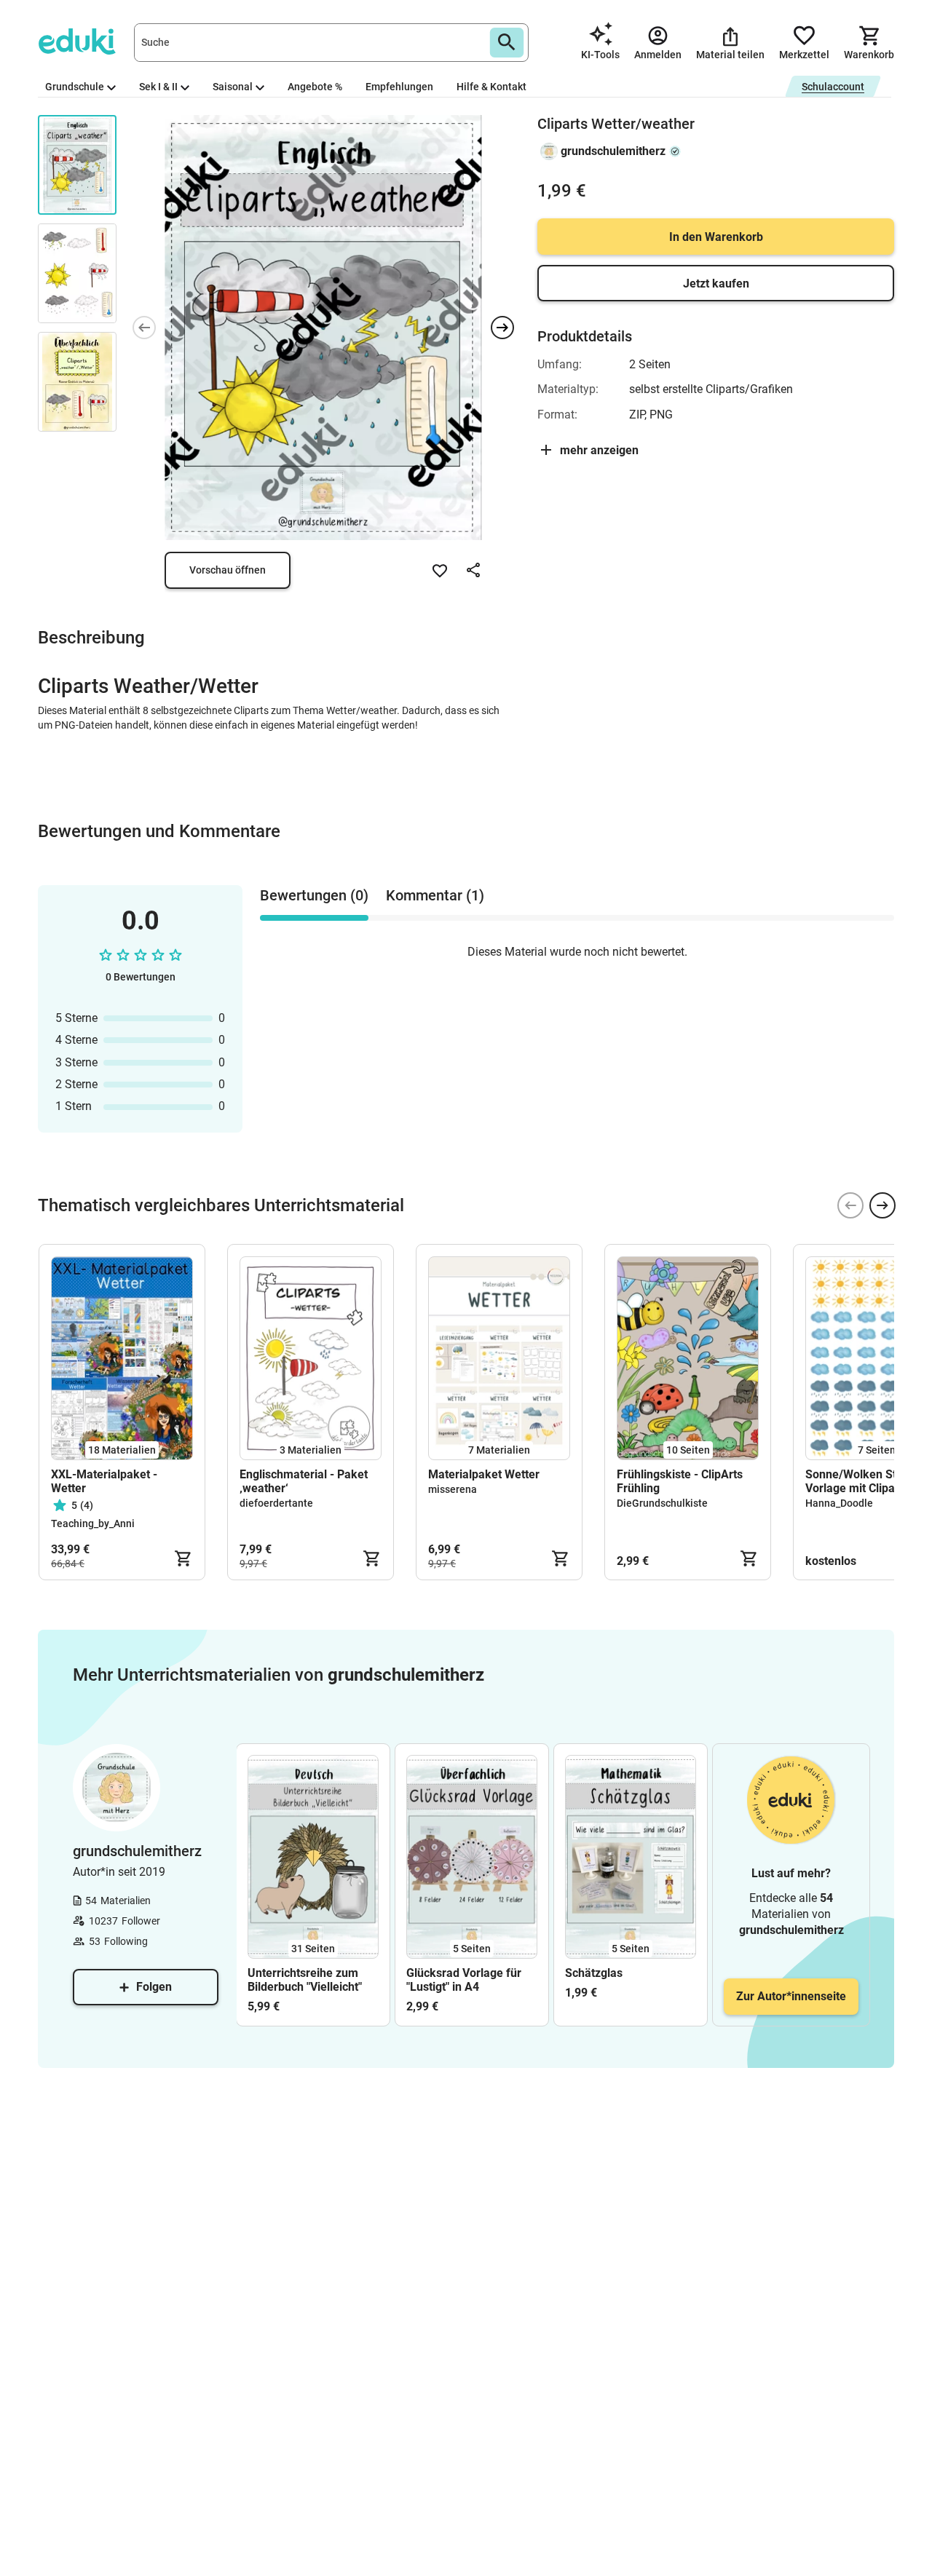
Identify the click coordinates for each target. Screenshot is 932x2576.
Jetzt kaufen (716, 284)
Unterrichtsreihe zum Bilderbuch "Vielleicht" (305, 1980)
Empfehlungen (399, 87)
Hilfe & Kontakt (491, 87)
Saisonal (233, 87)
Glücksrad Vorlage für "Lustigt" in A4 (464, 1980)
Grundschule (75, 87)
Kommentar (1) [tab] (435, 895)
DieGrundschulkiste (662, 1503)
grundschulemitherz (613, 151)
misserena (453, 1489)
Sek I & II (158, 87)
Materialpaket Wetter (484, 1474)
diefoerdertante (276, 1503)
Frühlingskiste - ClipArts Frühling (680, 1481)
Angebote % (315, 87)
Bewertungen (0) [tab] (314, 895)
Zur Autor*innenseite (791, 1996)
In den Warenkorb (716, 237)
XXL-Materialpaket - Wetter (104, 1481)
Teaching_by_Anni (93, 1523)
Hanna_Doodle (839, 1503)
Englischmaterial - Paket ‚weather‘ (304, 1481)
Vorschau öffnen (228, 570)
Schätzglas (594, 1973)
